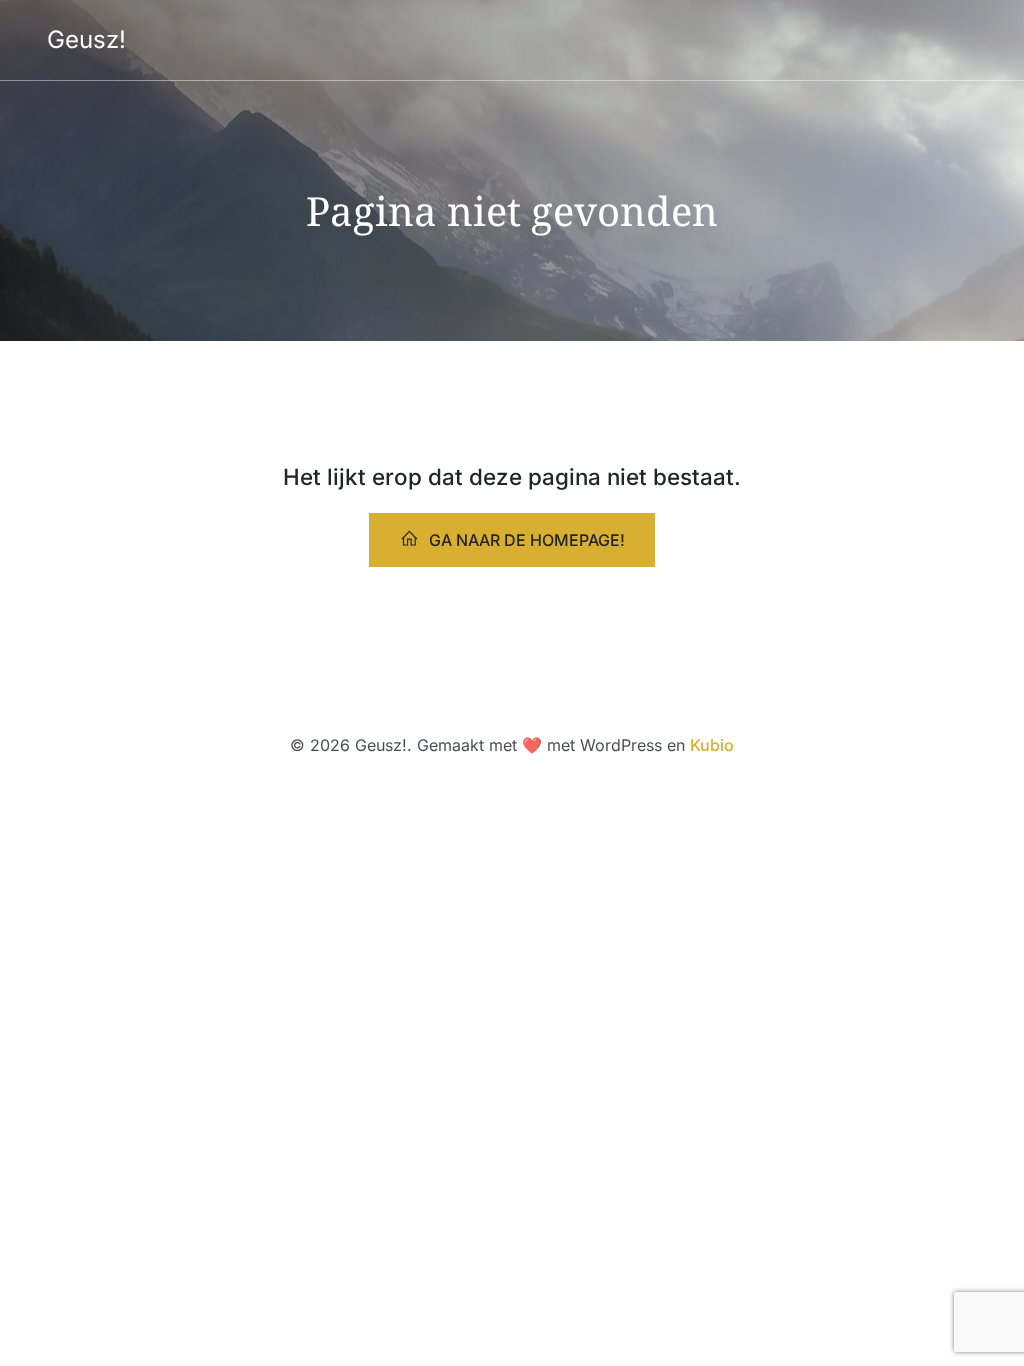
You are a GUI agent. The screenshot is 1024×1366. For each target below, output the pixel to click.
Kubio (712, 745)
